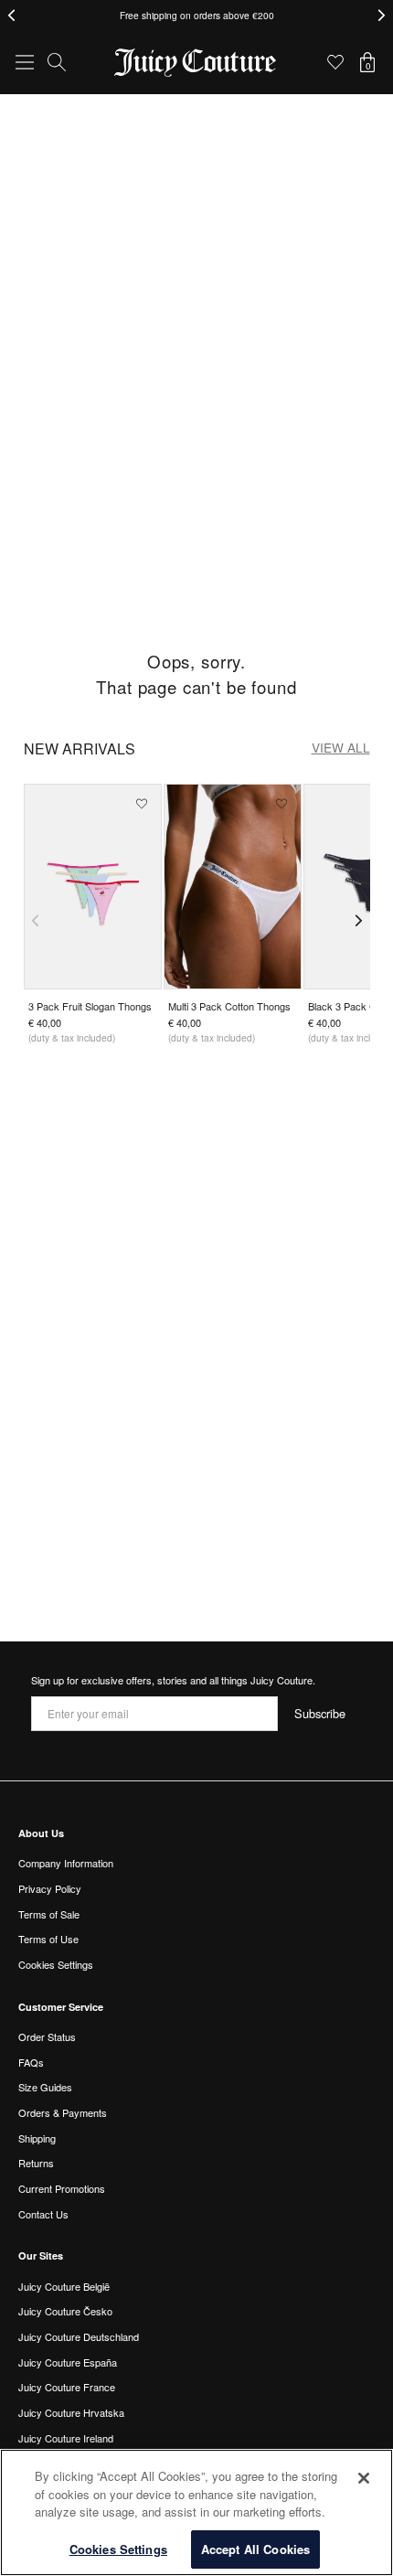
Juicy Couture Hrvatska (71, 2412)
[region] (196, 2512)
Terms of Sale (49, 1914)
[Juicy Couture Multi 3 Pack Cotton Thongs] (233, 887)
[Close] (364, 2478)
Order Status (47, 2036)
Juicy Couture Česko (65, 2311)
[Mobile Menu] (25, 62)
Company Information (66, 1863)
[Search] (57, 62)
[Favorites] (335, 62)
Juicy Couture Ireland (66, 2438)
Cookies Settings (118, 2549)
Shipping (37, 2138)
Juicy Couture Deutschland (79, 2336)
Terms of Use (48, 1939)
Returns (36, 2163)
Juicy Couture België (64, 2286)
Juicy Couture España (68, 2362)
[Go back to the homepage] (196, 63)
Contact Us (43, 2214)
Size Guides (45, 2087)
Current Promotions (62, 2188)
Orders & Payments (63, 2112)
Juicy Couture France (67, 2387)
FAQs (31, 2062)
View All (341, 747)
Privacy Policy (50, 1888)
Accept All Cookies (255, 2549)
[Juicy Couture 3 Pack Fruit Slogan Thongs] (93, 887)
